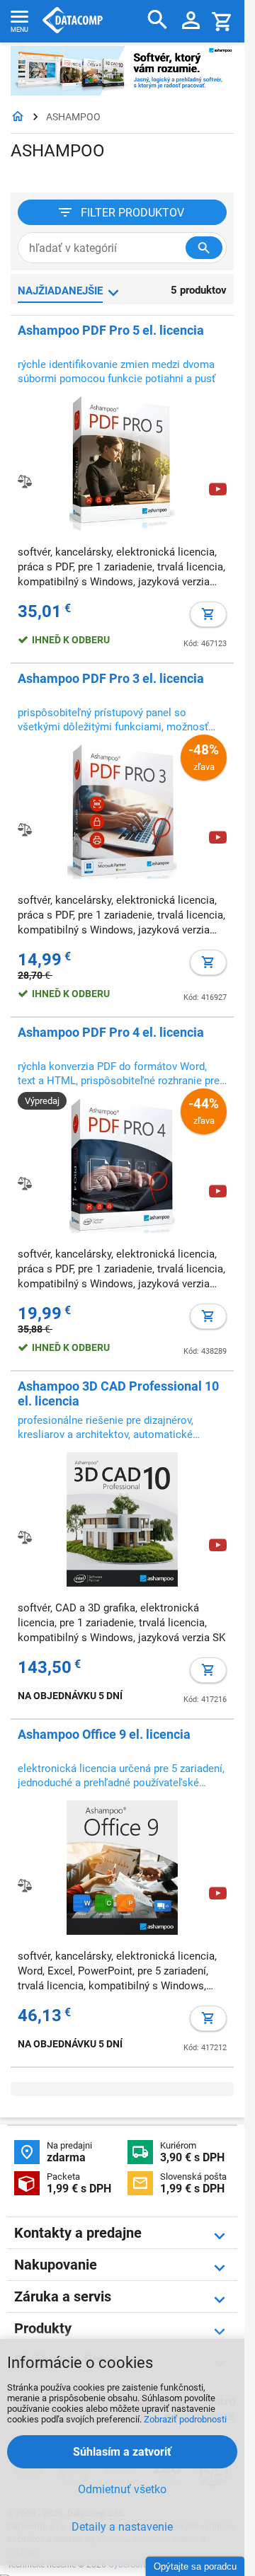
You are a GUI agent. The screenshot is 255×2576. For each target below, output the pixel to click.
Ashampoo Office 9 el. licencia (104, 1734)
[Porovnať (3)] (25, 829)
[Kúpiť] (208, 614)
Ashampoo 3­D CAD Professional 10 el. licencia (118, 1393)
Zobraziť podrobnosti (185, 2419)
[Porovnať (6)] (25, 481)
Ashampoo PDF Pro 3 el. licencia (111, 678)
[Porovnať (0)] (25, 1537)
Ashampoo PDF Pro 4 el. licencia (111, 1032)
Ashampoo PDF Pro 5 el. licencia (111, 330)
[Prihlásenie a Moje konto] (191, 21)
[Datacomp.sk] (18, 117)
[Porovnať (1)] (25, 1183)
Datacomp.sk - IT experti (73, 21)
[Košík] (222, 21)
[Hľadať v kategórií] (204, 248)
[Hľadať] (158, 20)
